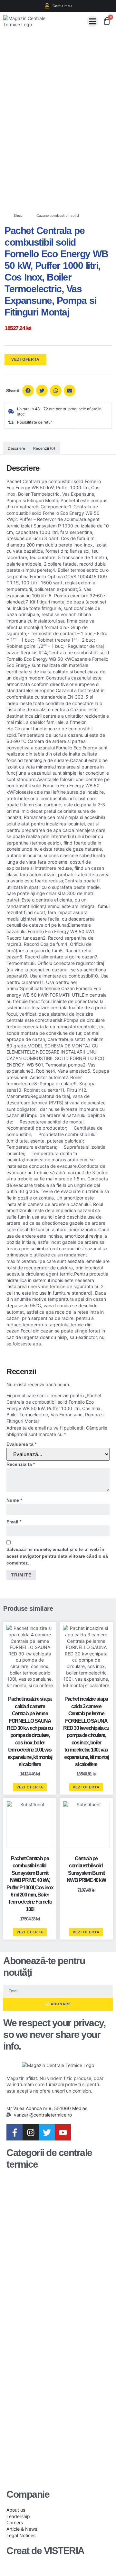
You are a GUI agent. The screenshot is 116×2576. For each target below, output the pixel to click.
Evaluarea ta (21, 1444)
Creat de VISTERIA (45, 2551)
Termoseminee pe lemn (50, 2403)
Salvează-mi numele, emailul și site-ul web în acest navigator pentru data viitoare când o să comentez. (57, 1556)
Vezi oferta (25, 359)
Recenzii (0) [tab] (44, 448)
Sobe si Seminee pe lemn (54, 2371)
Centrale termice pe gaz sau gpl (53, 2339)
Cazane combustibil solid (58, 216)
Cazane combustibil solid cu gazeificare (54, 2224)
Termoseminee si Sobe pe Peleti (49, 2466)
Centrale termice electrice (47, 2308)
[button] (92, 21)
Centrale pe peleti (49, 2282)
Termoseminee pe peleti (50, 2434)
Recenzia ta (21, 1464)
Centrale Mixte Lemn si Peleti (56, 2256)
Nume (14, 1500)
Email (14, 1522)
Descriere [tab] (16, 448)
